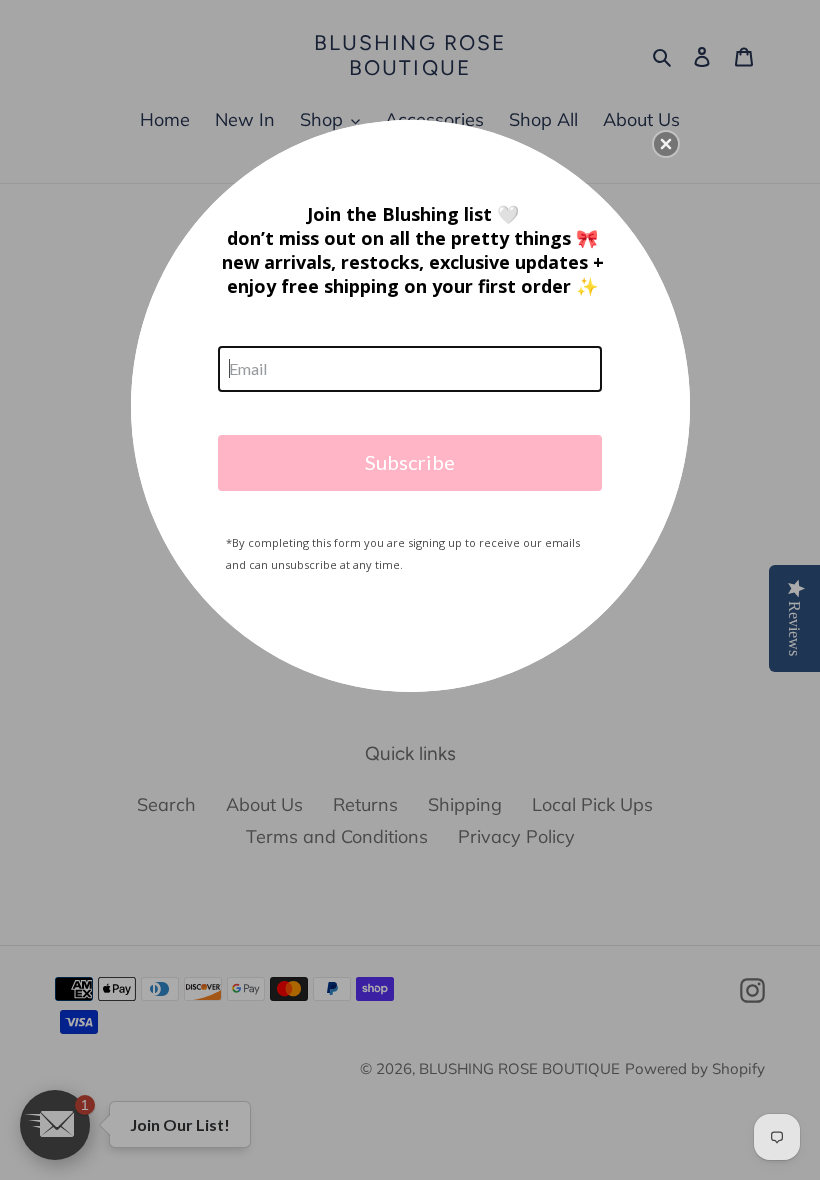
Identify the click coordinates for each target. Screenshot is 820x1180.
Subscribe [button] (410, 462)
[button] (666, 144)
